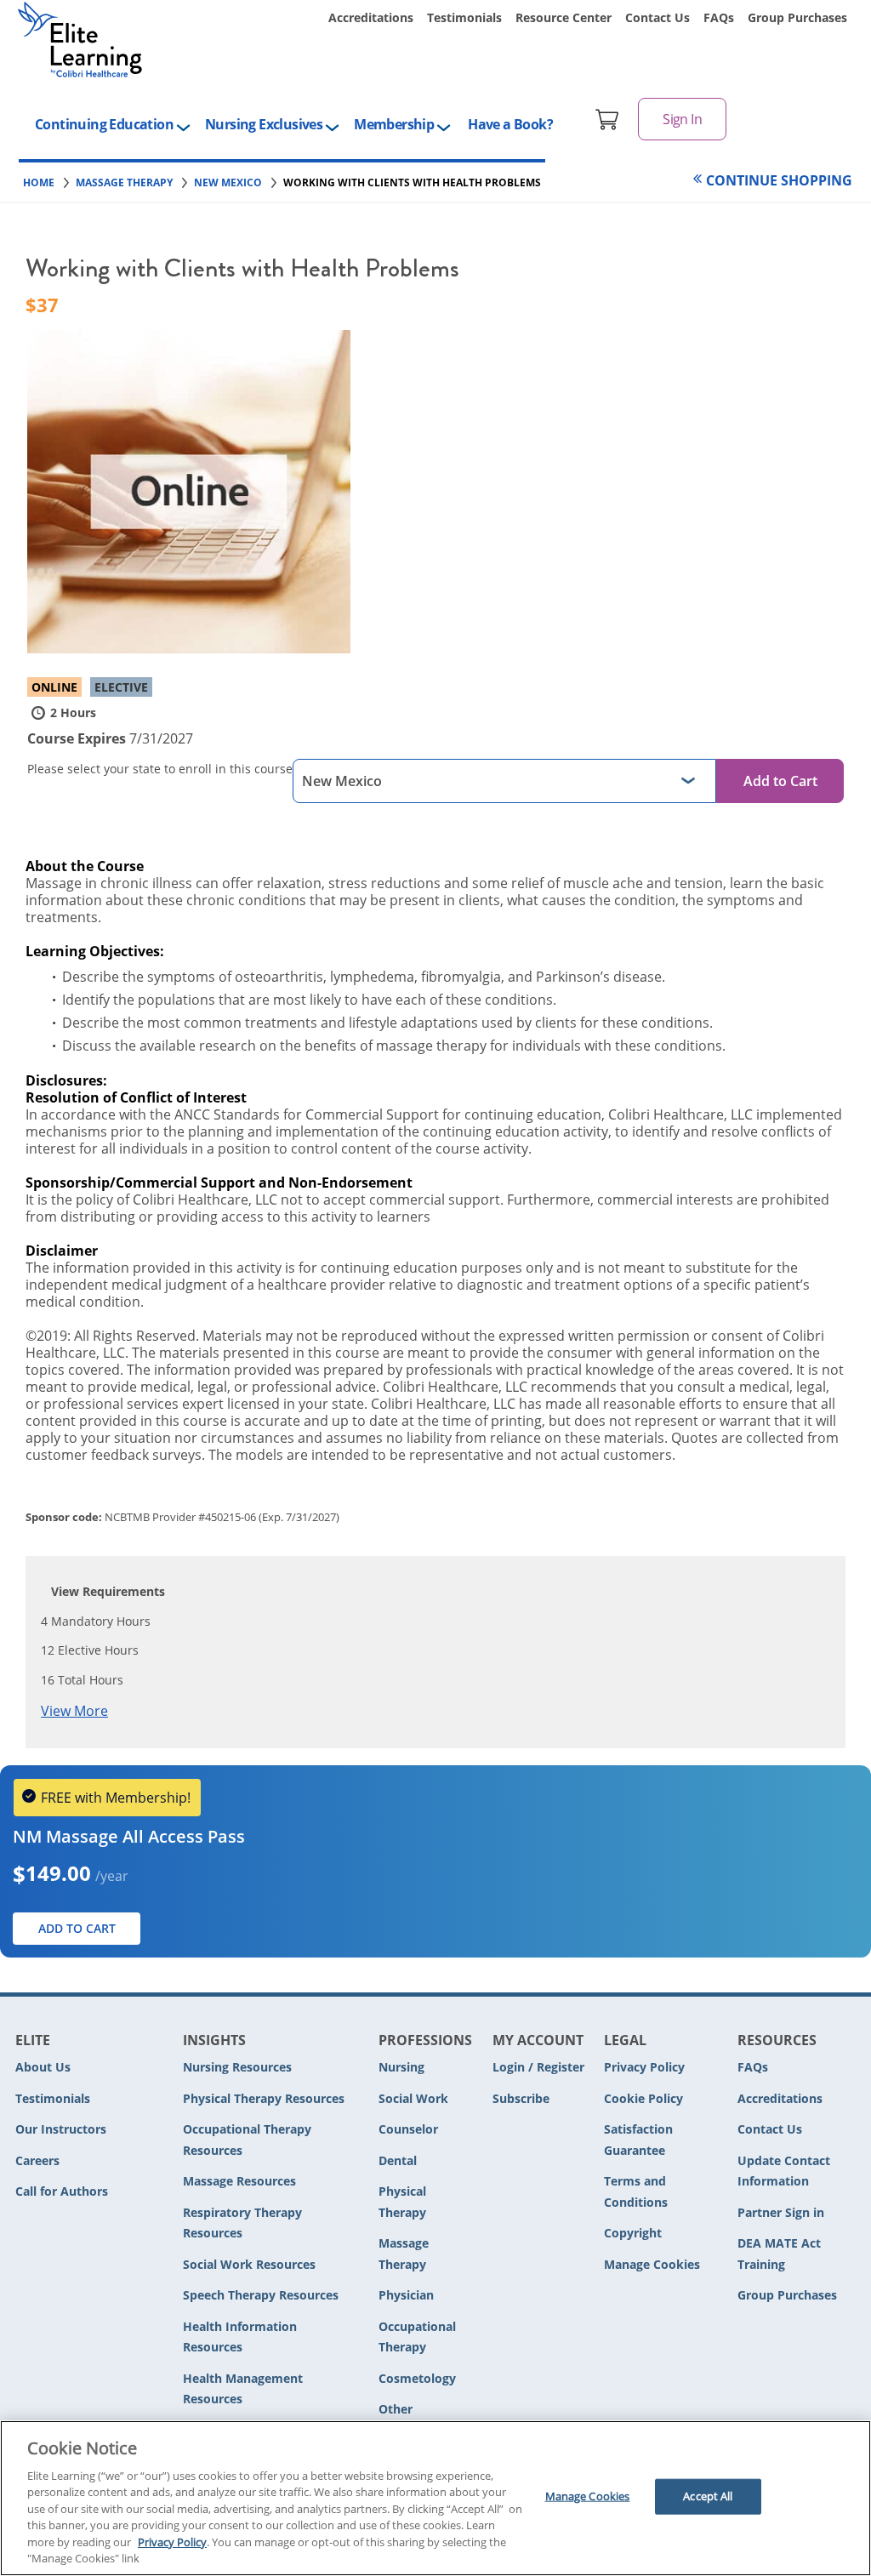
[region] (435, 2498)
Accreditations (371, 17)
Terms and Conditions (636, 2191)
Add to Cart (780, 781)
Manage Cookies (652, 2265)
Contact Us (658, 17)
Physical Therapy (402, 2202)
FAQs (719, 17)
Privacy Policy (644, 2067)
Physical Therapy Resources (264, 2098)
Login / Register (538, 2067)
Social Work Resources (249, 2264)
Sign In (682, 119)
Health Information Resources (240, 2337)
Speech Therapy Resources (261, 2295)
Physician (406, 2295)
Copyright (633, 2233)
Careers (37, 2160)
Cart (607, 119)
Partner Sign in (781, 2212)
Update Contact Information (784, 2171)
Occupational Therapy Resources (247, 2140)
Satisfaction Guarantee (638, 2140)
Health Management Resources (243, 2389)
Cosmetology (417, 2378)
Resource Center (564, 17)
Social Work (413, 2098)
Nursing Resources (237, 2067)
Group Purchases (797, 17)
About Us (43, 2067)
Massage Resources (239, 2181)
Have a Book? (510, 124)
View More (74, 1711)
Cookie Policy (643, 2098)
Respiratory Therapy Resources (242, 2223)
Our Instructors (61, 2129)
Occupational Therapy (417, 2337)
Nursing (401, 2067)
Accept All (708, 2496)
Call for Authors (62, 2191)
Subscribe (521, 2098)
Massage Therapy (404, 2254)
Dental (398, 2160)
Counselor (408, 2129)
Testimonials (464, 17)
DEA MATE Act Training (779, 2254)
